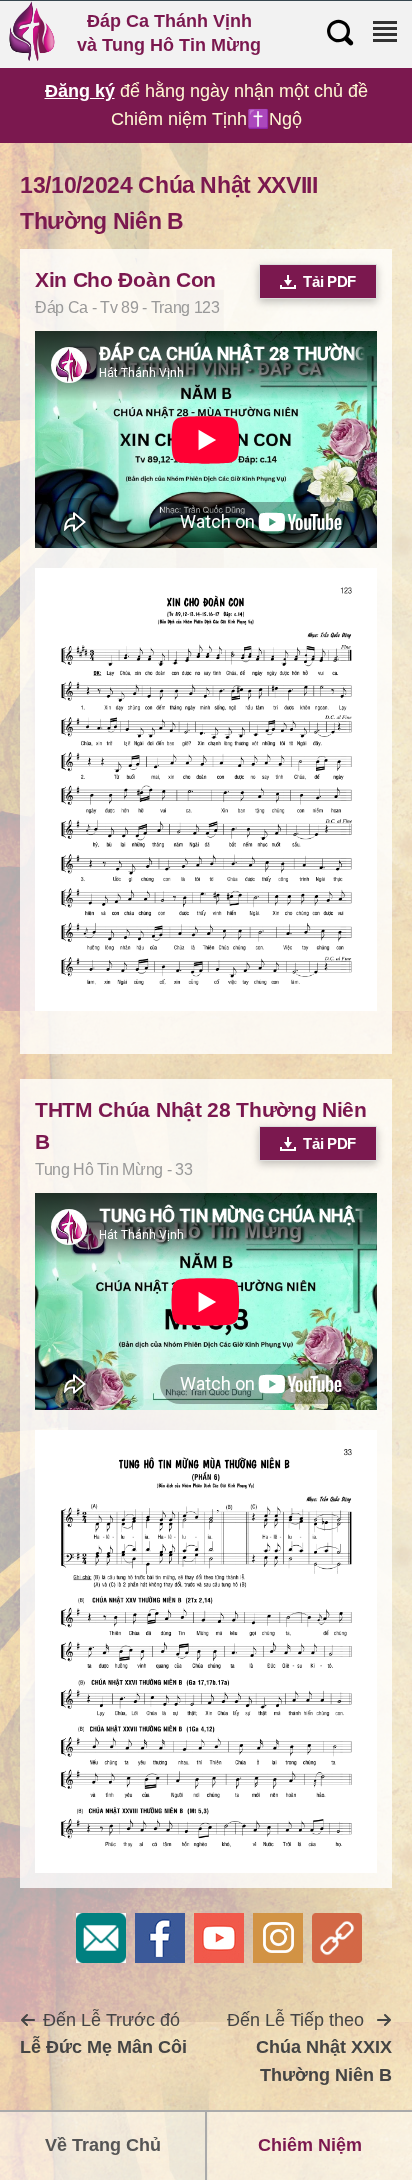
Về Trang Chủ (103, 2145)
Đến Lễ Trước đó (103, 2034)
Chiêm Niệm (310, 2145)
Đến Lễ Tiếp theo (309, 2047)
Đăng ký (80, 91)
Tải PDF (329, 281)
